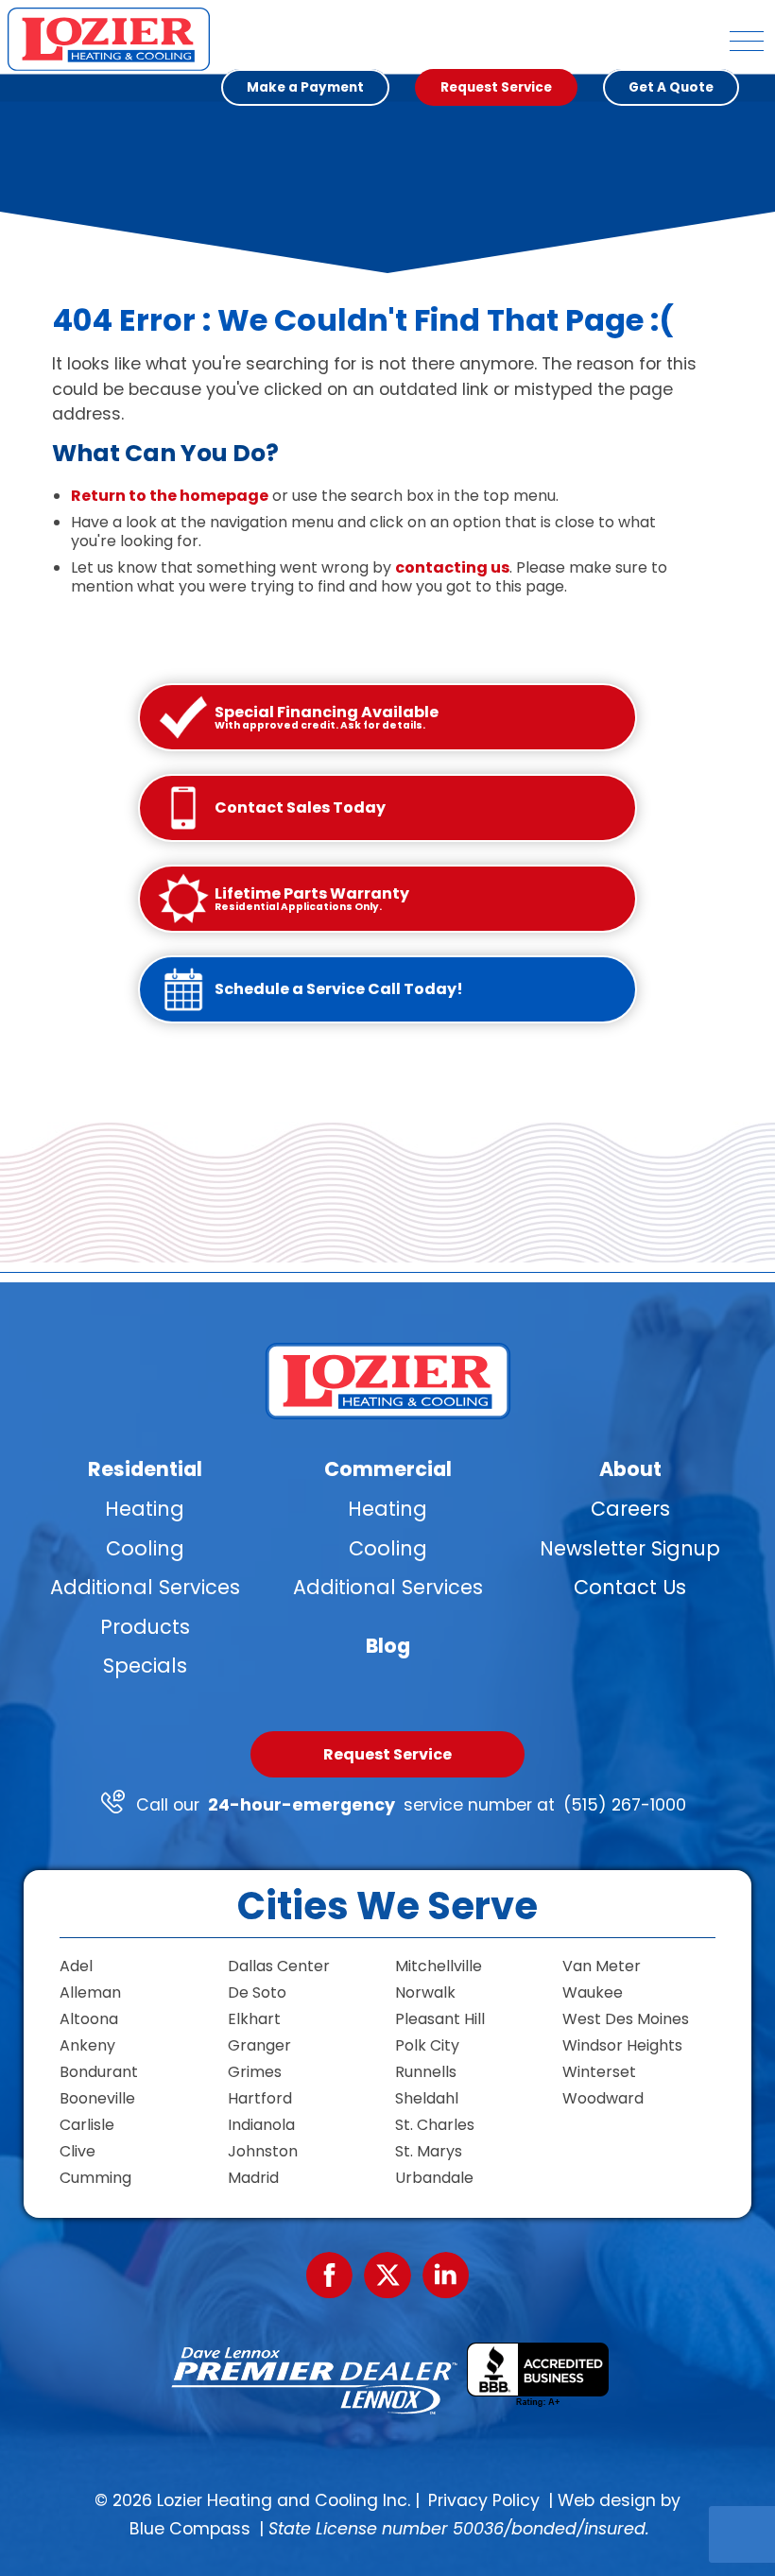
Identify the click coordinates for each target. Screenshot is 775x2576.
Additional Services (145, 1587)
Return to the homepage (170, 496)
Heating (145, 1509)
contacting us (452, 567)
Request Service (387, 1754)
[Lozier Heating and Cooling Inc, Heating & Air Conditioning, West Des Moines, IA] (538, 2375)
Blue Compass (190, 2529)
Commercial (388, 1469)
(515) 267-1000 (625, 1805)
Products (145, 1627)
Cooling (145, 1548)
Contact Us (630, 1587)
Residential (145, 1469)
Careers (630, 1509)
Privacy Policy (484, 2500)
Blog (388, 1646)
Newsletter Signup (630, 1548)
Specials (145, 1666)
